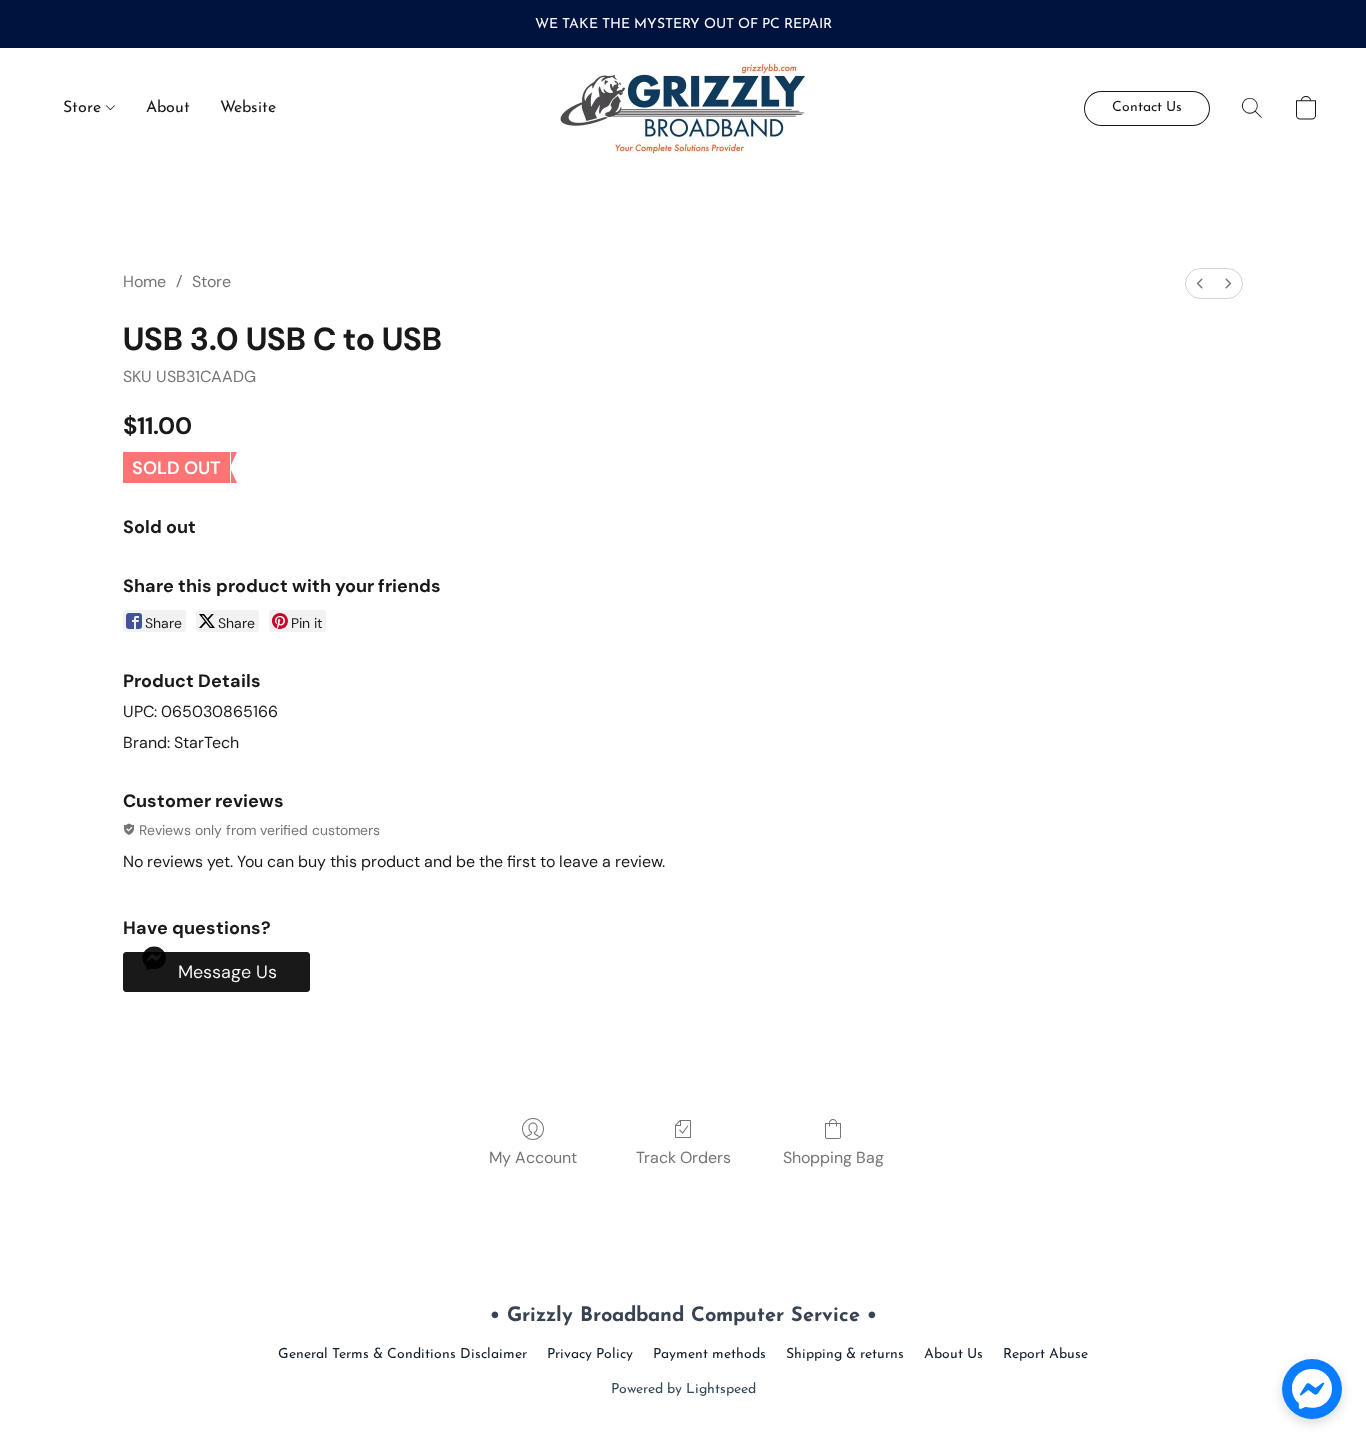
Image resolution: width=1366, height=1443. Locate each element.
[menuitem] (1200, 283)
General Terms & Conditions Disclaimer (402, 1354)
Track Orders (683, 1157)
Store (84, 108)
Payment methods (709, 1354)
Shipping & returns (845, 1354)
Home (144, 281)
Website (248, 108)
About (168, 108)
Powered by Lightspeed (683, 1389)
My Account (533, 1157)
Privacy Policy (590, 1354)
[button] (683, 108)
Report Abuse (1045, 1354)
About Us (953, 1354)
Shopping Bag (833, 1157)
